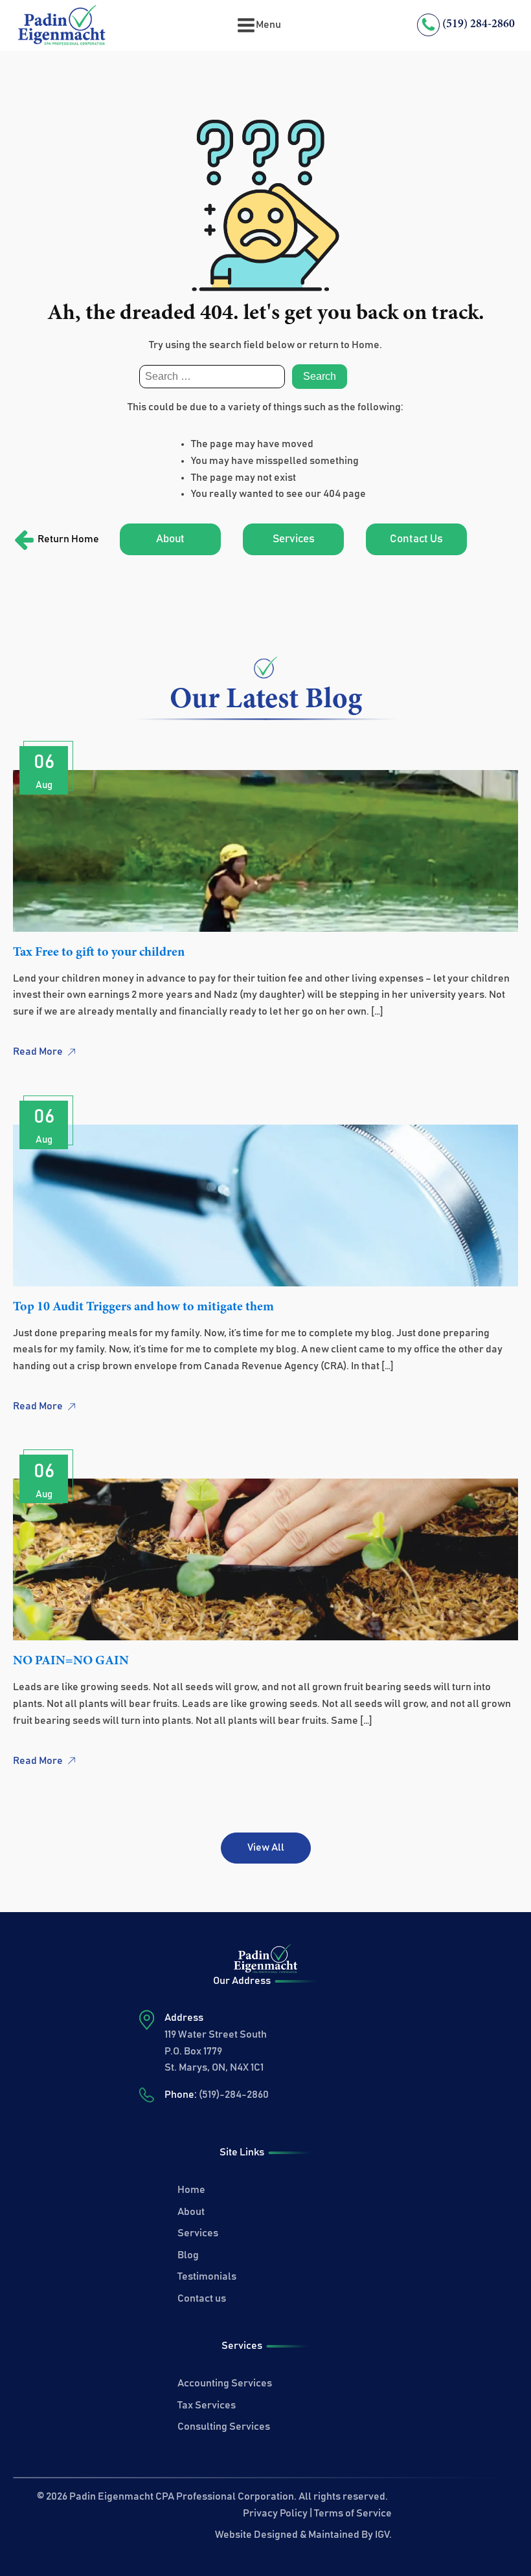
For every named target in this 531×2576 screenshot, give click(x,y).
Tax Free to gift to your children (99, 952)
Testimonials (207, 2276)
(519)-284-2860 (234, 2095)
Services (294, 539)
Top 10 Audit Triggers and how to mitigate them (143, 1307)
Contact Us (416, 539)
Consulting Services (224, 2427)
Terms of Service (353, 2513)
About (170, 539)
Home (191, 2190)
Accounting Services (225, 2383)
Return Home (68, 539)
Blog (188, 2255)
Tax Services (207, 2405)
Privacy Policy (275, 2513)
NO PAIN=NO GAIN (71, 1661)
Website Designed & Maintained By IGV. (303, 2535)
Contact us (202, 2298)
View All (266, 1847)
